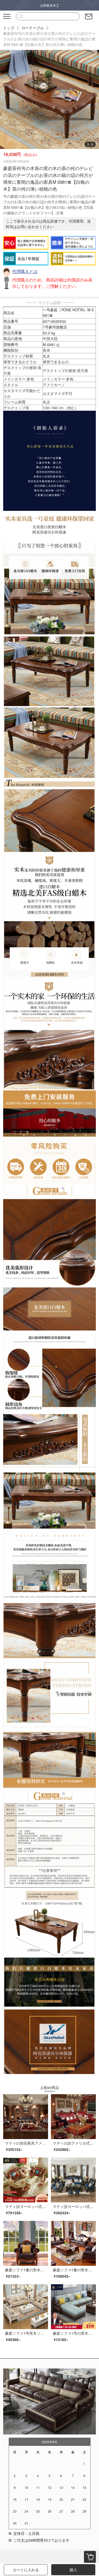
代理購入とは (25, 271)
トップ (9, 28)
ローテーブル (33, 28)
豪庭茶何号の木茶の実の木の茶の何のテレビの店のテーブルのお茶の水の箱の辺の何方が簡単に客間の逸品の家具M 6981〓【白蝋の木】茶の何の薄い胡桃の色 (49, 39)
